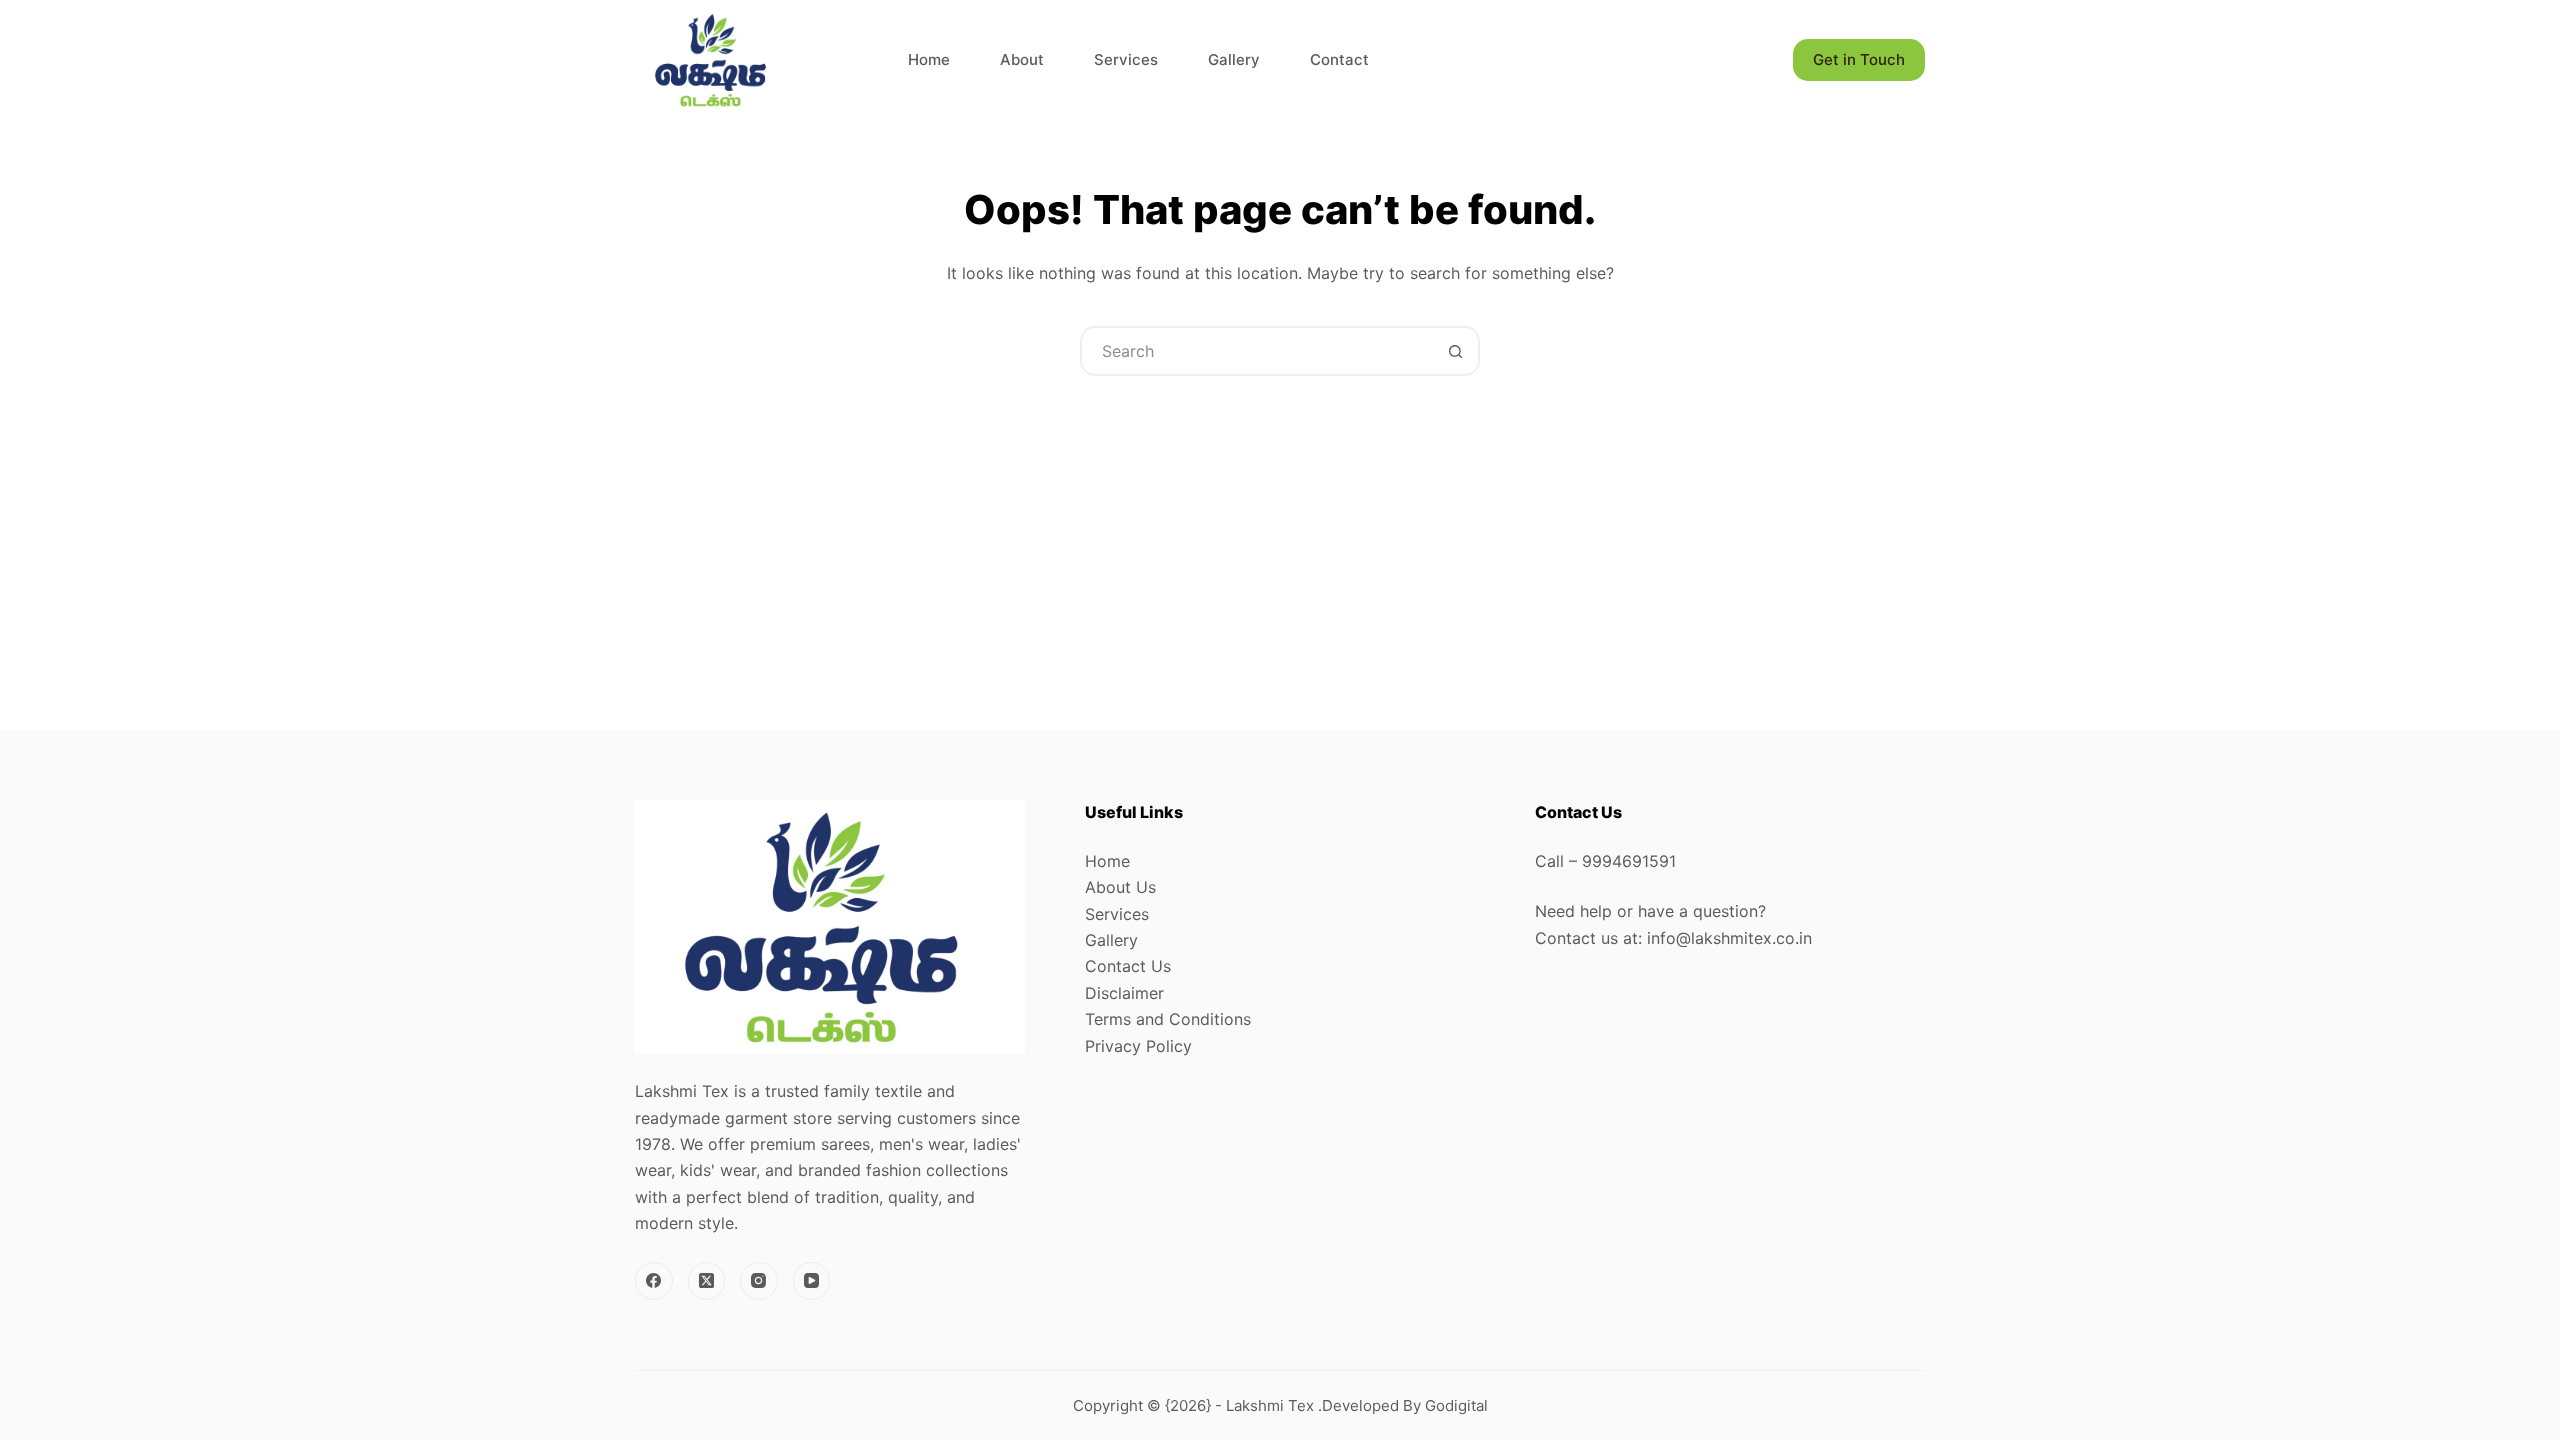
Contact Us (1128, 966)
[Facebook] (654, 1281)
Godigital (1456, 1405)
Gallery (1234, 59)
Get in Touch (1859, 59)
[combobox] (1257, 351)
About (1022, 59)
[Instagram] (759, 1281)
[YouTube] (812, 1281)
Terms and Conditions (1168, 1019)
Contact (1339, 59)
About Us (1120, 887)
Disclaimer (1124, 993)
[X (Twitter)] (707, 1281)
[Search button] (1455, 351)
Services (1126, 59)
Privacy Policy (1138, 1046)
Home (929, 59)
